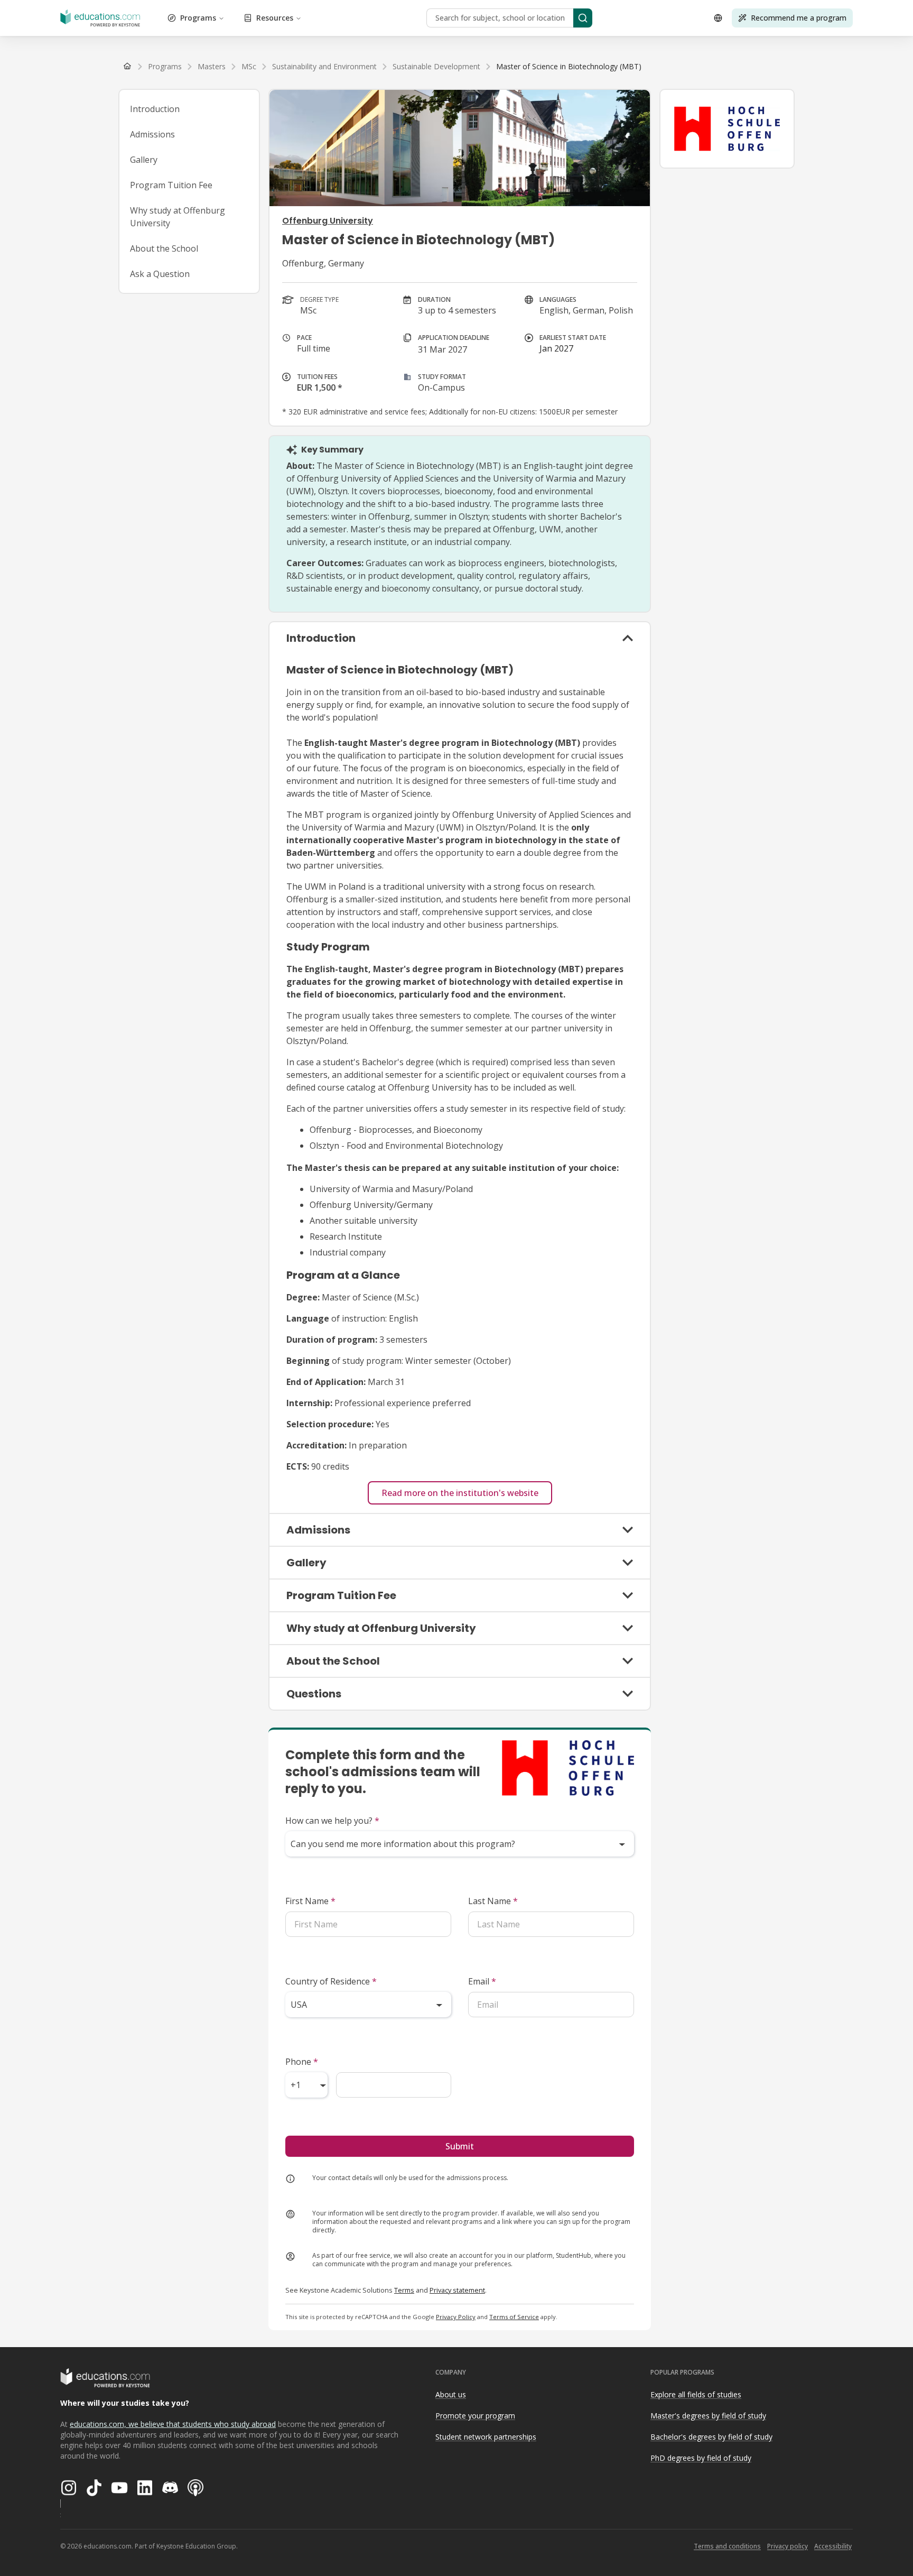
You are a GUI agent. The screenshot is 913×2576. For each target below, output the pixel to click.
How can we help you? (332, 1821)
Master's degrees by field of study (708, 2416)
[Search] (583, 18)
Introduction (155, 109)
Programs (198, 18)
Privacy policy (788, 2546)
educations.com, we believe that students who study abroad (173, 2424)
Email (482, 1981)
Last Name (493, 1901)
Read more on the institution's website (460, 1493)
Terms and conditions (727, 2546)
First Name (310, 1901)
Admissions (152, 134)
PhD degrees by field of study (701, 2458)
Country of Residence (331, 1981)
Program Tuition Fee (171, 185)
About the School (164, 248)
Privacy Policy (456, 2317)
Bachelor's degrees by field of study (711, 2437)
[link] (569, 67)
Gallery (144, 160)
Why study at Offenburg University (178, 217)
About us (451, 2394)
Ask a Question (160, 274)
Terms (404, 2290)
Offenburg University (328, 221)
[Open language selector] (718, 18)
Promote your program (475, 2416)
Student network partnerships (486, 2437)
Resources (275, 18)
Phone (302, 2062)
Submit (460, 2146)
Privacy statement (457, 2290)
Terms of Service (514, 2317)
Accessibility (833, 2546)
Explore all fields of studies (696, 2394)
